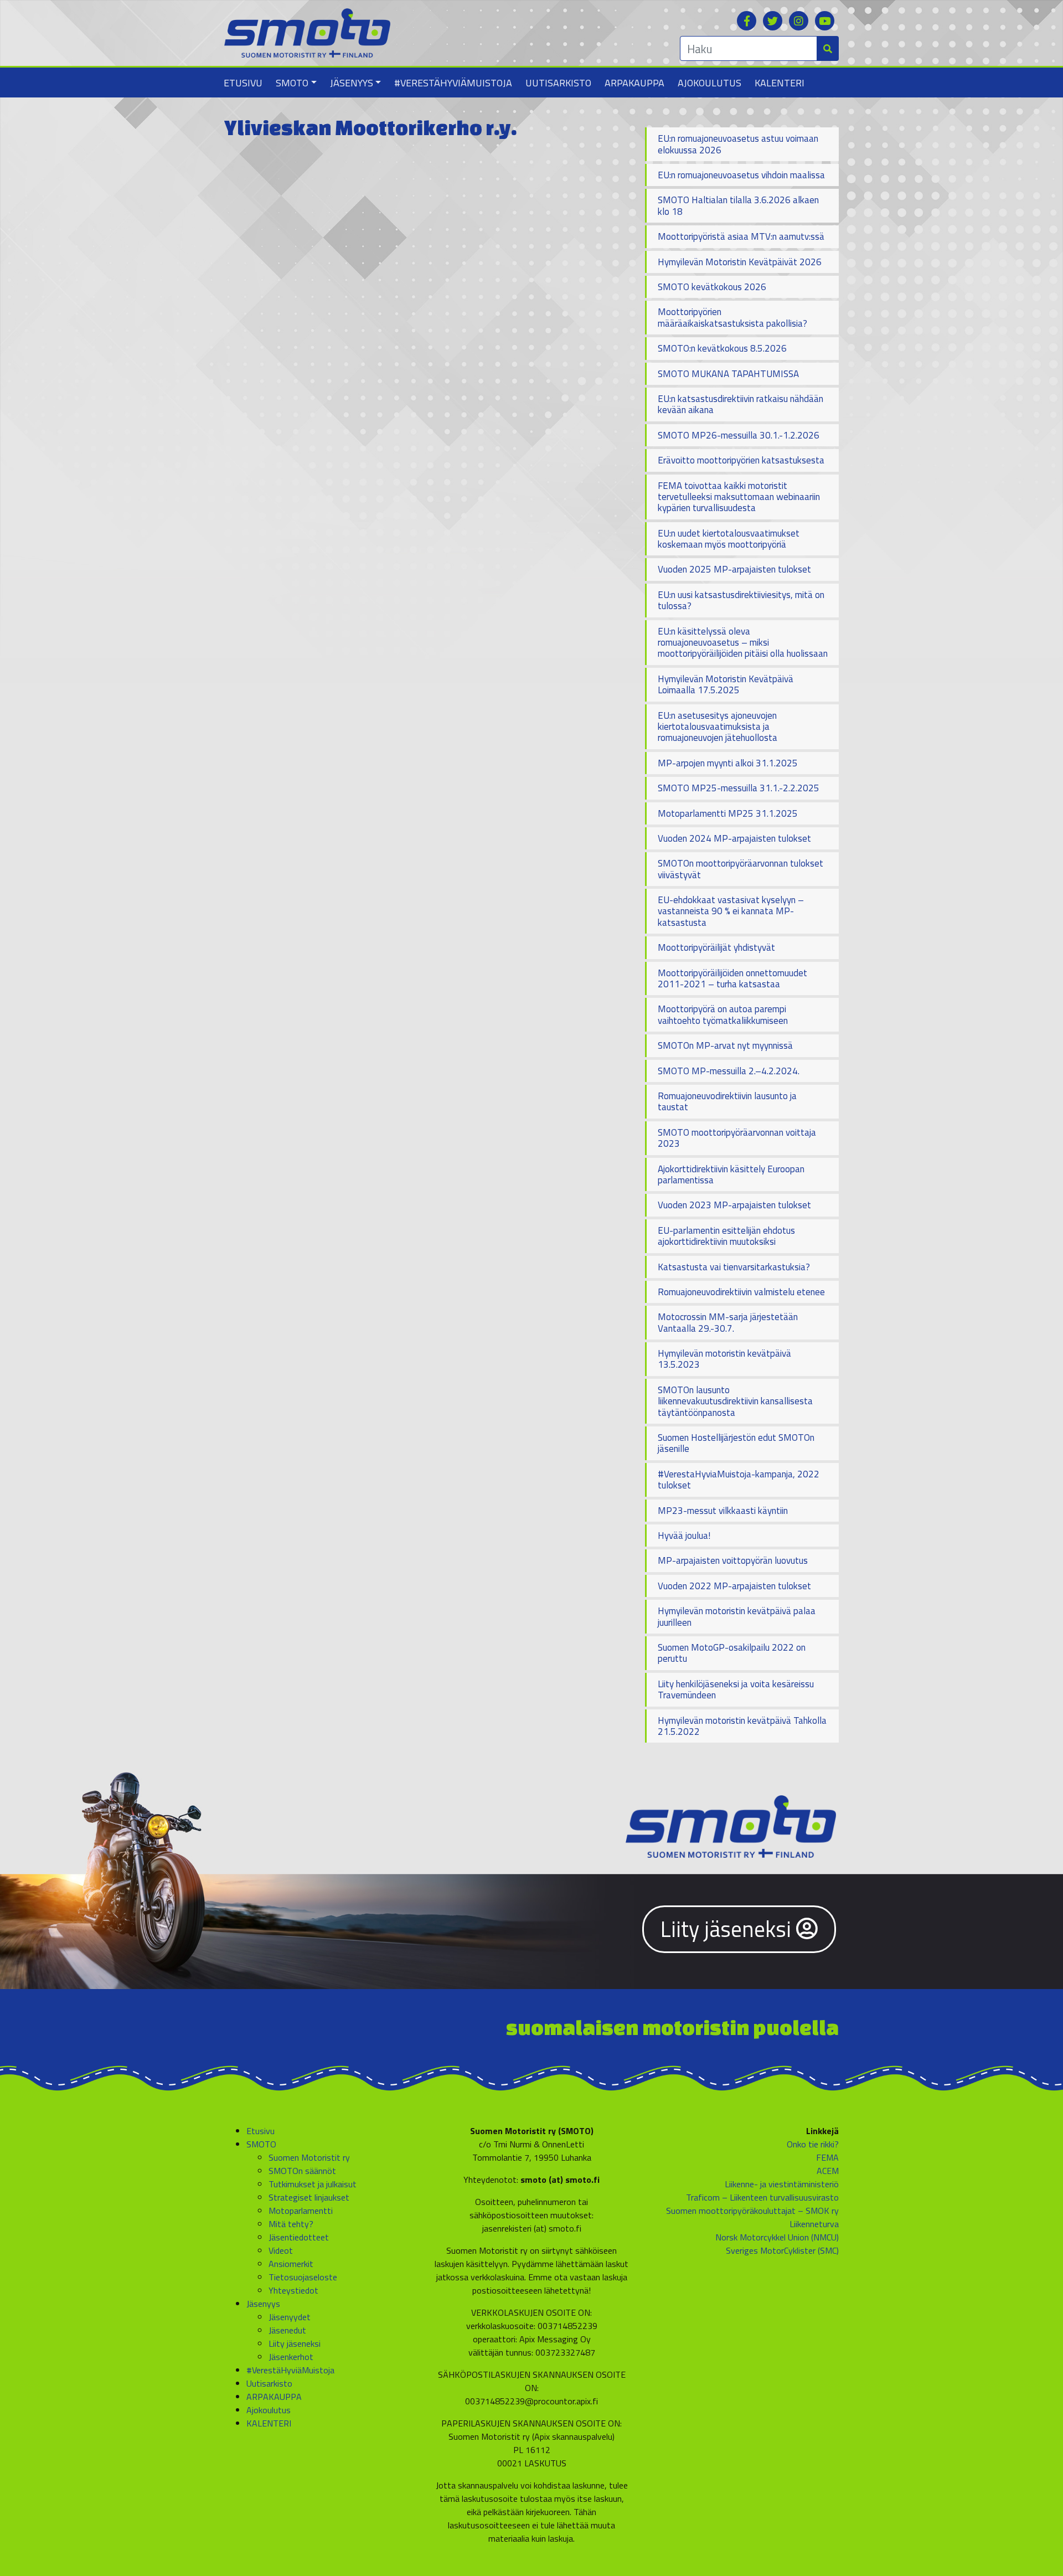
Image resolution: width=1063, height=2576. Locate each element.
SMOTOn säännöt (302, 2171)
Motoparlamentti (301, 2211)
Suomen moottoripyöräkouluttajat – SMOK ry (752, 2211)
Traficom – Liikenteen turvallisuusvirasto (762, 2197)
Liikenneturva (814, 2224)
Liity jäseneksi (728, 1929)
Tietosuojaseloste (303, 2277)
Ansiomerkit (291, 2264)
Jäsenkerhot (291, 2357)
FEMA (827, 2157)
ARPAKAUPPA (634, 83)
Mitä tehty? (291, 2224)
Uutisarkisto (558, 83)
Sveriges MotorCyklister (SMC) (782, 2250)
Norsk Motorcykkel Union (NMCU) (777, 2237)
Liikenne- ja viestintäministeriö (782, 2184)
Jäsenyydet (290, 2317)
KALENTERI (780, 83)
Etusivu (243, 83)
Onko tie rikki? (813, 2144)
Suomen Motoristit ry (309, 2157)
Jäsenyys (352, 83)
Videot (281, 2250)
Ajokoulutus (709, 83)
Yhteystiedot (293, 2290)
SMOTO (292, 83)
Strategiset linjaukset (309, 2197)
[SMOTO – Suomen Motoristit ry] (307, 32)
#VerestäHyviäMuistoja (453, 83)
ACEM (828, 2171)
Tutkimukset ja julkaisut (313, 2184)
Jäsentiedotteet (299, 2237)
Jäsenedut (287, 2330)
